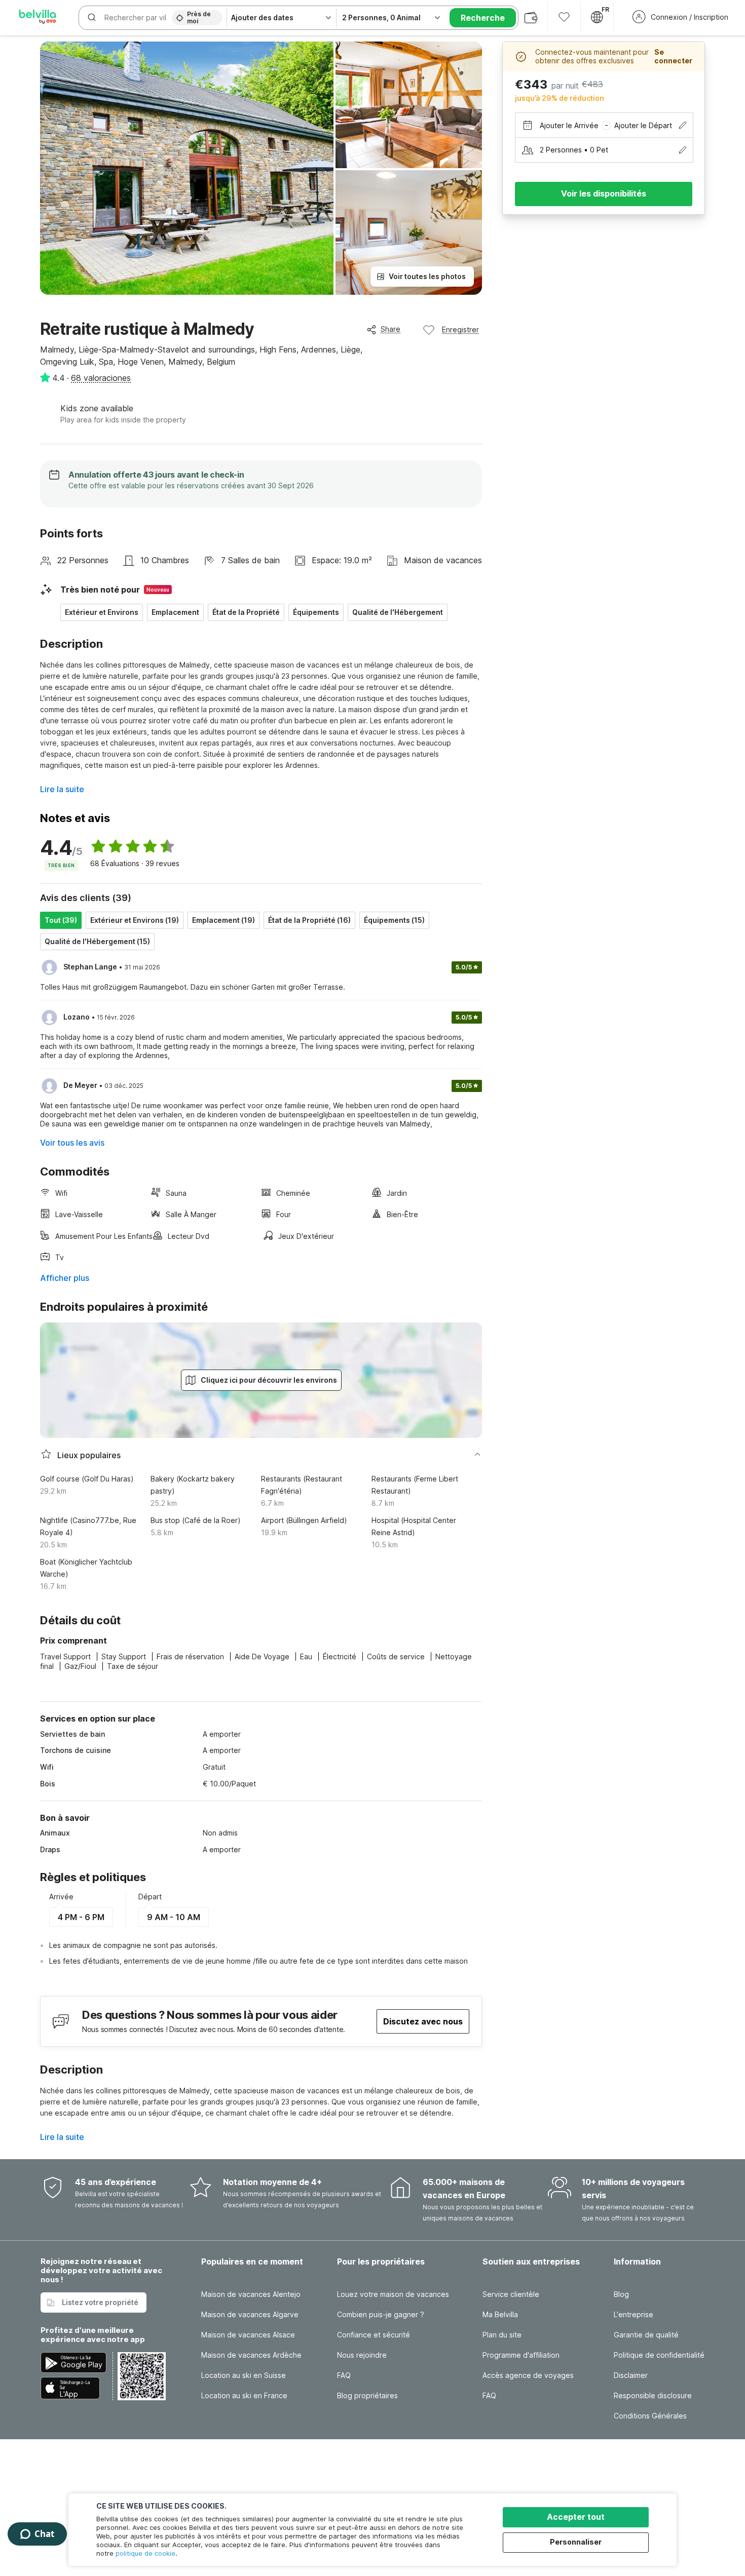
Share (390, 329)
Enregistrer (460, 329)
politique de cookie (145, 2553)
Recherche (483, 18)
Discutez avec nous (423, 2021)
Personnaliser (576, 2542)
